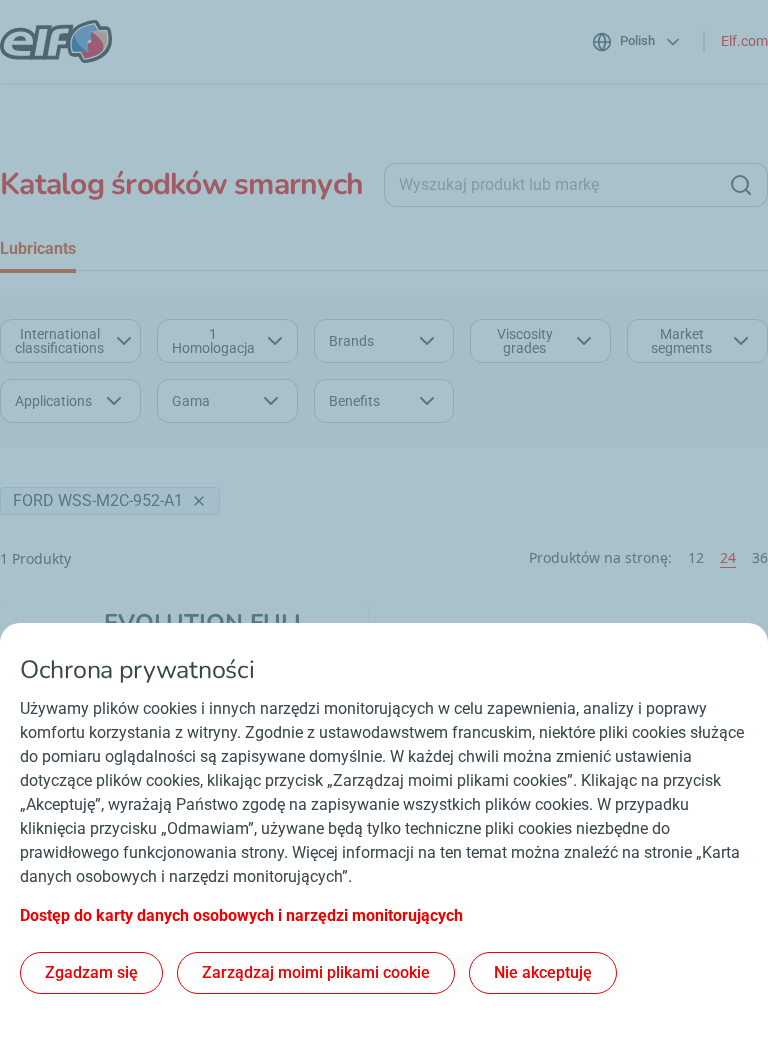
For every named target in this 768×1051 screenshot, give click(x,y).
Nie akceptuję (543, 972)
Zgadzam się (91, 972)
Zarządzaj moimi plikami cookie (316, 972)
